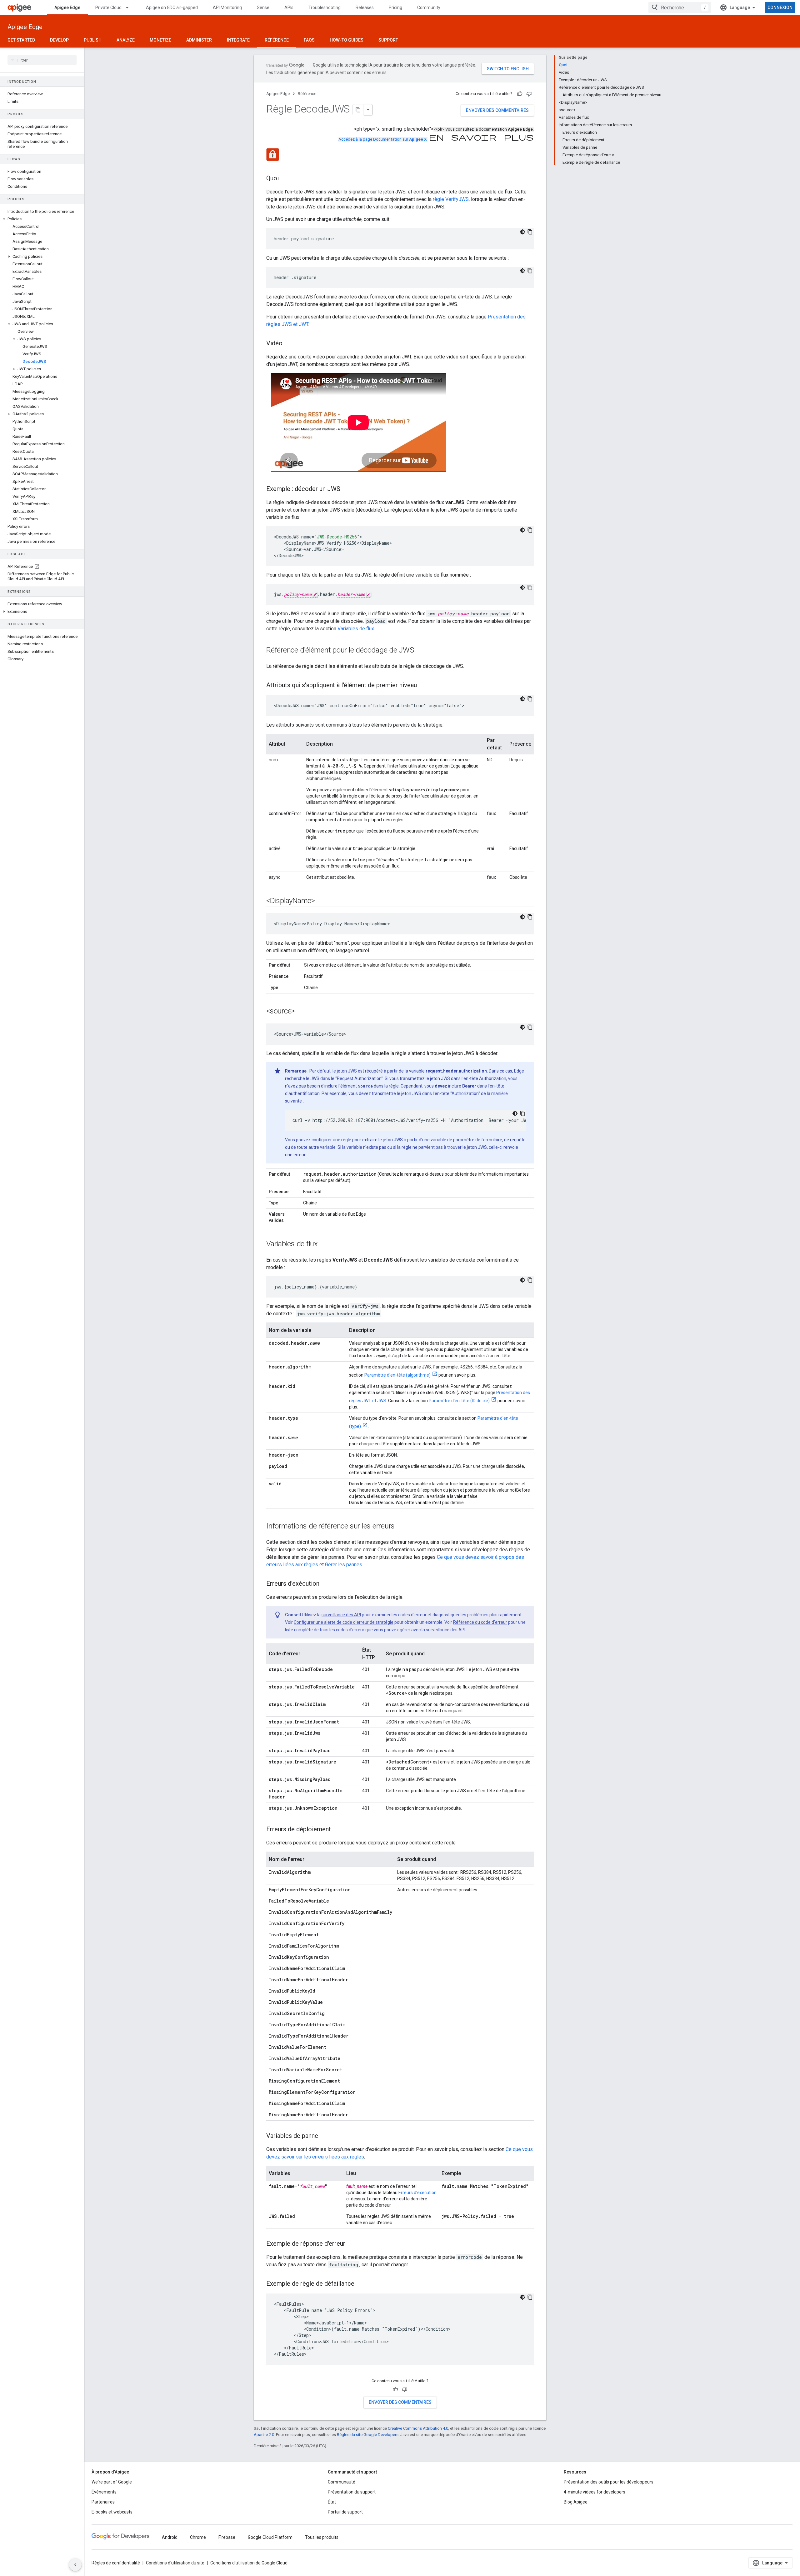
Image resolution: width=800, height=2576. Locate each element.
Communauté (342, 2482)
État (332, 2502)
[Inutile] (529, 94)
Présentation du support (352, 2492)
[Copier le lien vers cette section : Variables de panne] (324, 2136)
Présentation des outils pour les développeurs (609, 2482)
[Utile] (520, 94)
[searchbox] (42, 60)
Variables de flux (356, 629)
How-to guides (347, 40)
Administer (199, 40)
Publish (93, 40)
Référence (277, 40)
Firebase (227, 2537)
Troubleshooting (325, 8)
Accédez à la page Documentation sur (382, 139)
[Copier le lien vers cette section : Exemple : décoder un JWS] (347, 489)
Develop (59, 40)
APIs (289, 8)
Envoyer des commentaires (497, 110)
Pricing (395, 8)
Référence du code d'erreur (480, 1622)
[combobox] (680, 8)
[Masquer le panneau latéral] (75, 2565)
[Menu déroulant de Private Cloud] (130, 8)
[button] (42, 219)
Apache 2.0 (264, 2435)
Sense (263, 8)
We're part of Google (112, 2482)
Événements (104, 2492)
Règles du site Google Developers (368, 2435)
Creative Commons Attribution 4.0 (418, 2428)
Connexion (780, 8)
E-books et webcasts (112, 2512)
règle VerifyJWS (451, 199)
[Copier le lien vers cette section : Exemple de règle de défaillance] (361, 2284)
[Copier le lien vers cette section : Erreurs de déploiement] (337, 1830)
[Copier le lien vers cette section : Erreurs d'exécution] (326, 1584)
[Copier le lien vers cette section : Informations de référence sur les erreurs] (401, 1527)
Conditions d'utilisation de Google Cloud (249, 2563)
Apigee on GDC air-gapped (172, 8)
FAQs (309, 40)
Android (170, 2537)
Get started (21, 40)
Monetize (160, 40)
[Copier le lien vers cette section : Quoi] (285, 179)
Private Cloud (108, 8)
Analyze (126, 40)
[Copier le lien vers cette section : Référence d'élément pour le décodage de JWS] (420, 651)
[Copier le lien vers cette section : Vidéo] (289, 344)
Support (388, 40)
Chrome (198, 2537)
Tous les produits (322, 2537)
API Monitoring (227, 8)
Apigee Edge (67, 8)
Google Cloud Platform (270, 2537)
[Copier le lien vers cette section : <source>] (301, 1012)
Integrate (238, 40)
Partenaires (103, 2502)
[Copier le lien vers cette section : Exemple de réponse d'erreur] (352, 2244)
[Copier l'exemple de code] (530, 232)
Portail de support (345, 2512)
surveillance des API (341, 1615)
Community (429, 8)
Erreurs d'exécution (417, 2193)
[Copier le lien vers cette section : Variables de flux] (324, 1244)
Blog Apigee (576, 2502)
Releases (365, 8)
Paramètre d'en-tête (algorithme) (397, 1375)
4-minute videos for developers (595, 2492)
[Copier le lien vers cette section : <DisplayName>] (321, 901)
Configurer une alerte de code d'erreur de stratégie (344, 1622)
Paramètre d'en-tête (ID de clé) (459, 1401)
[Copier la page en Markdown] (358, 110)
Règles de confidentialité (116, 2563)
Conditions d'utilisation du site (175, 2563)
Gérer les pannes (344, 1565)
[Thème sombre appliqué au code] (522, 232)
